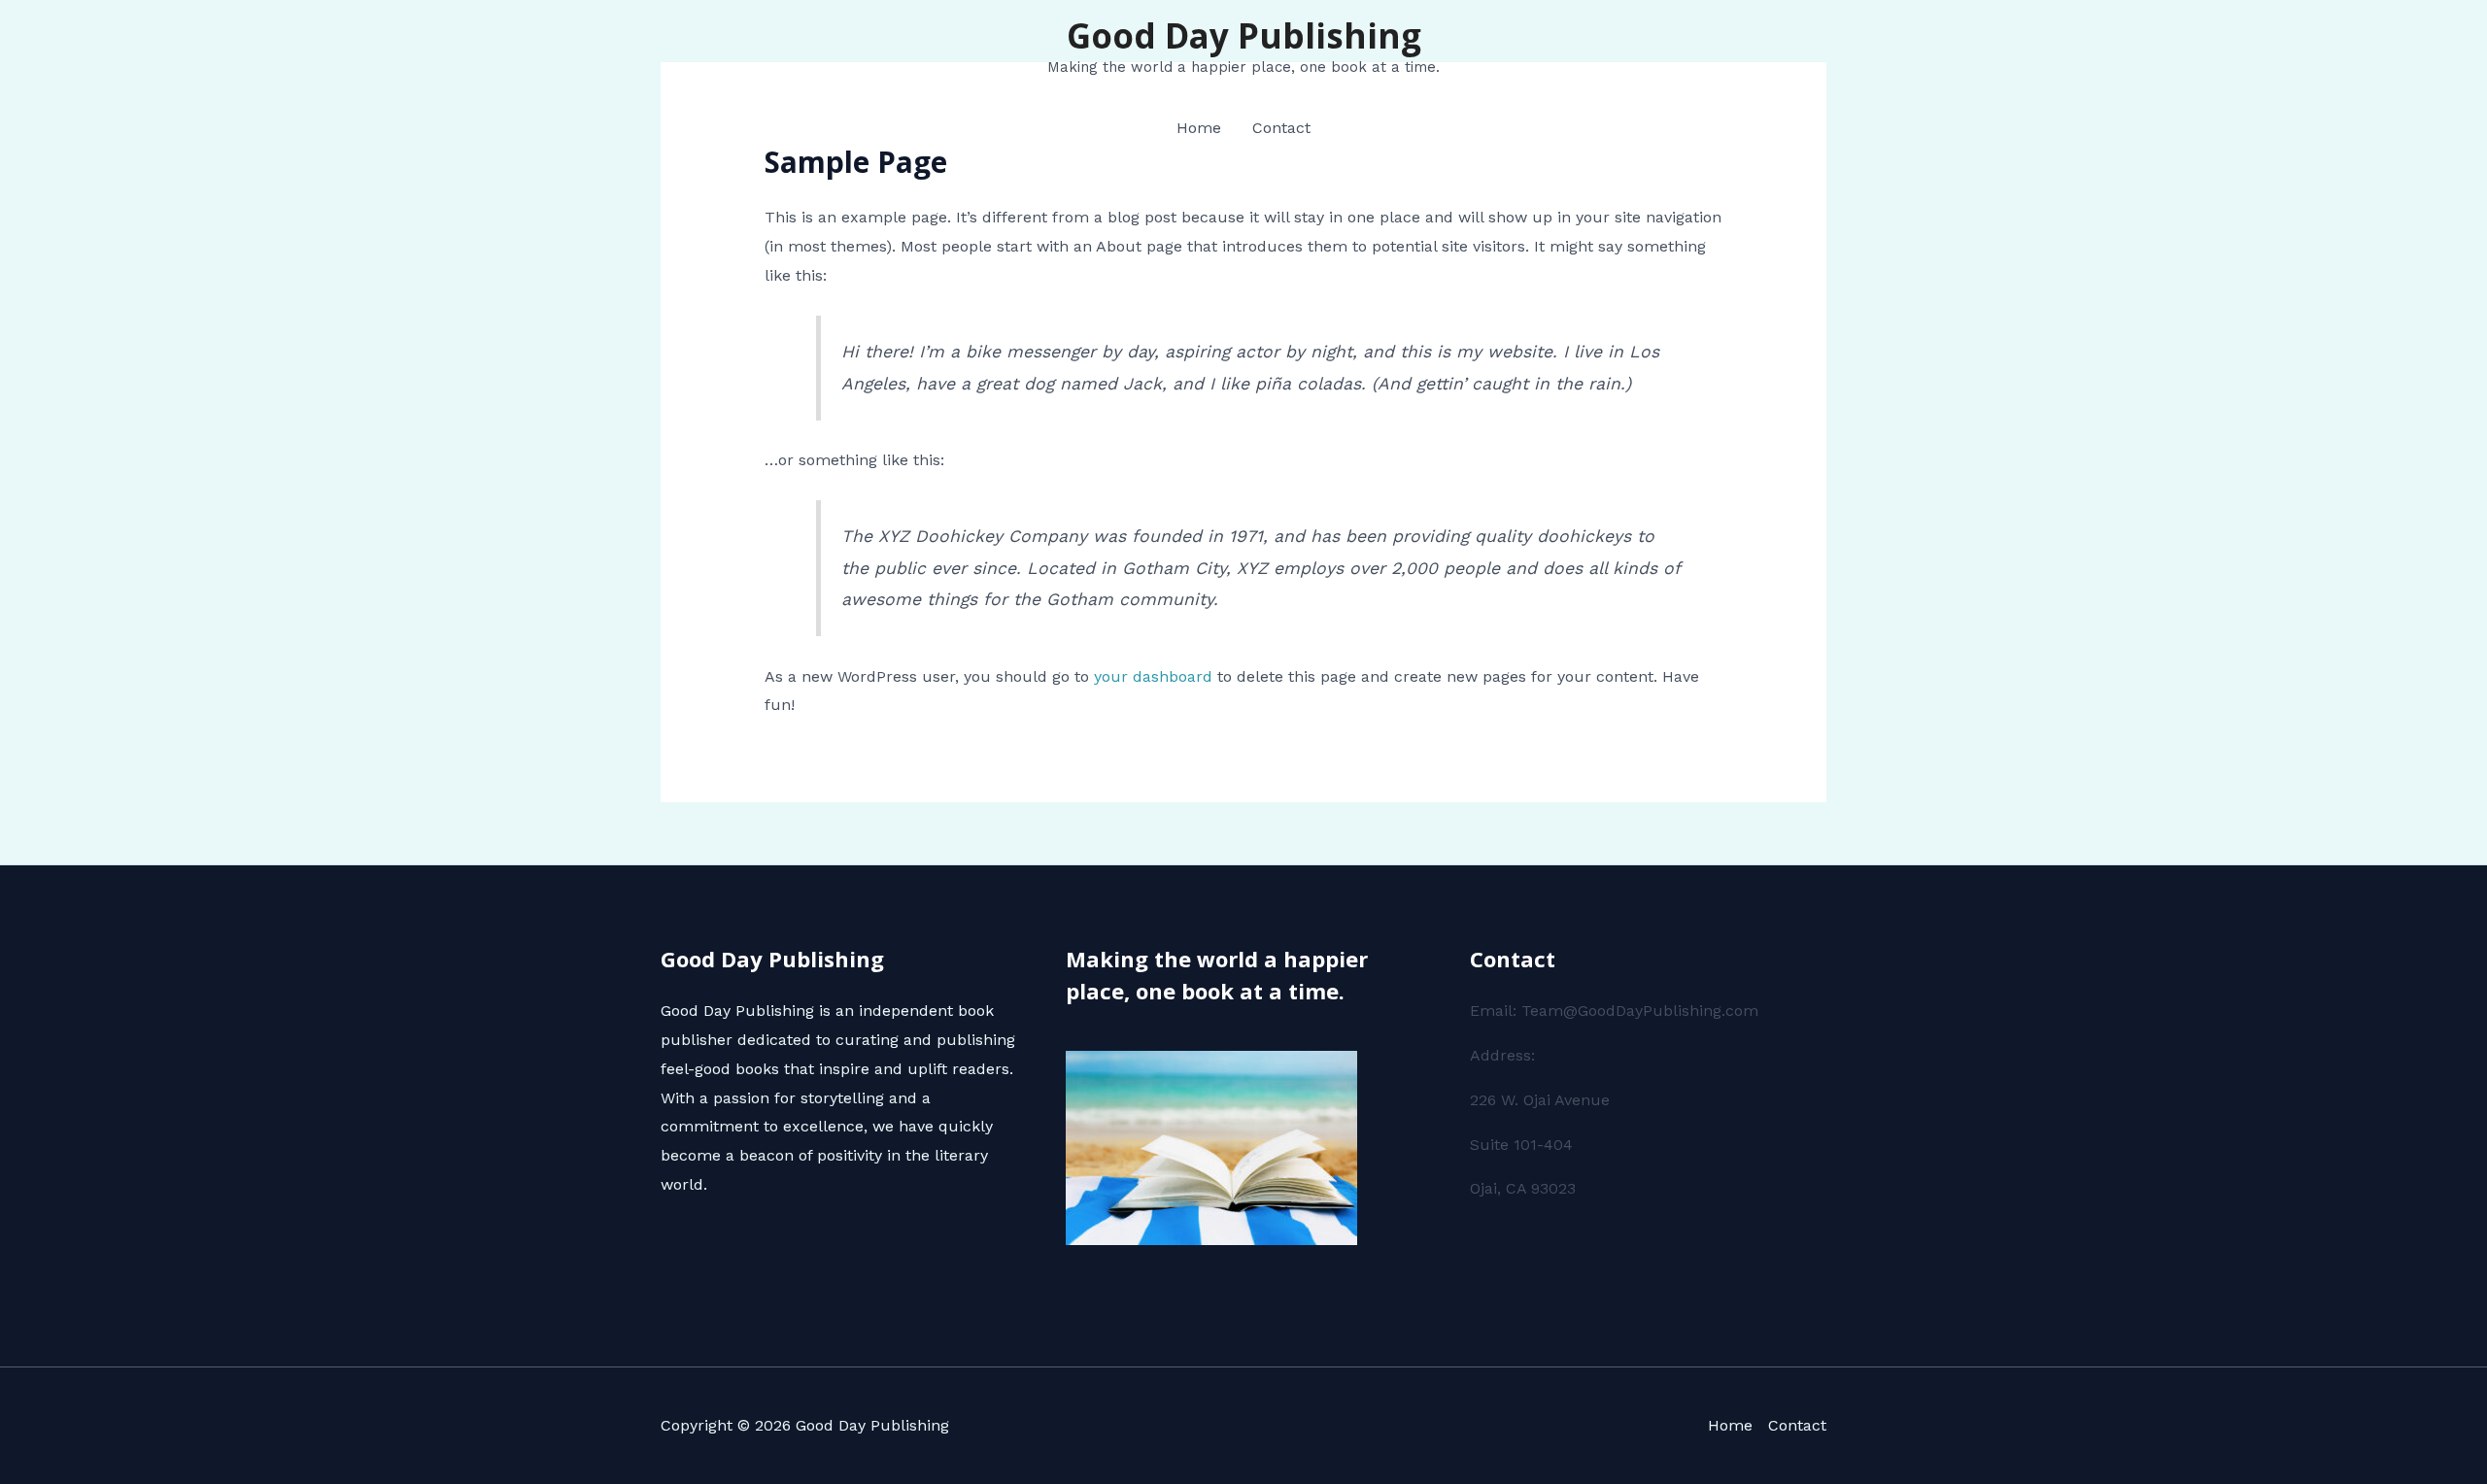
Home (1199, 128)
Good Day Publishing (1244, 35)
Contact (1281, 128)
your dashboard (1153, 676)
